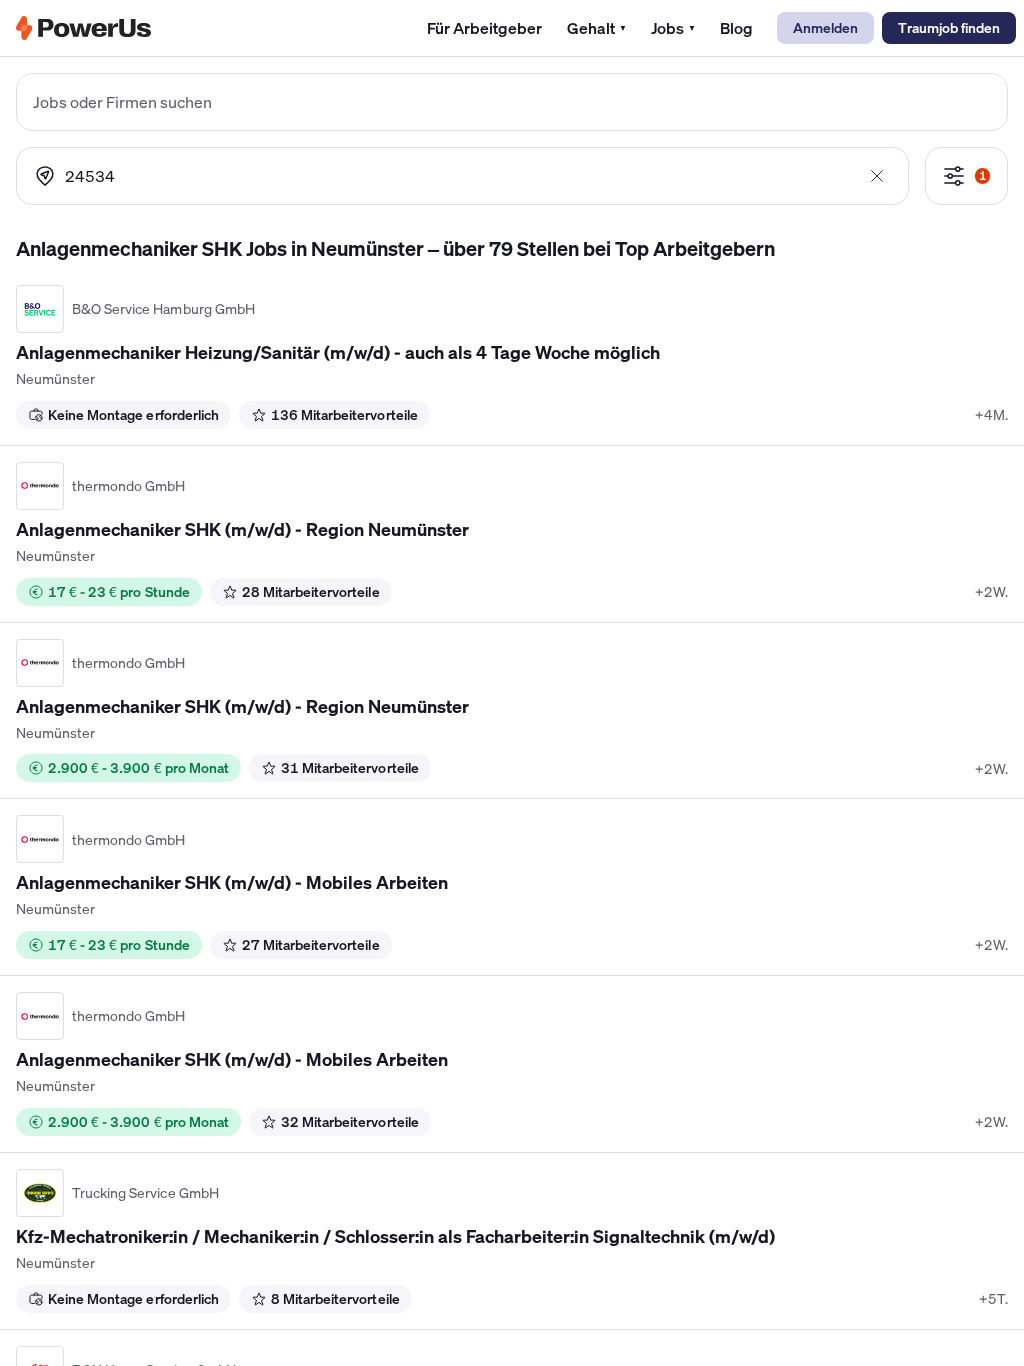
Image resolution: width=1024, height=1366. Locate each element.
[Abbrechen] (877, 176)
